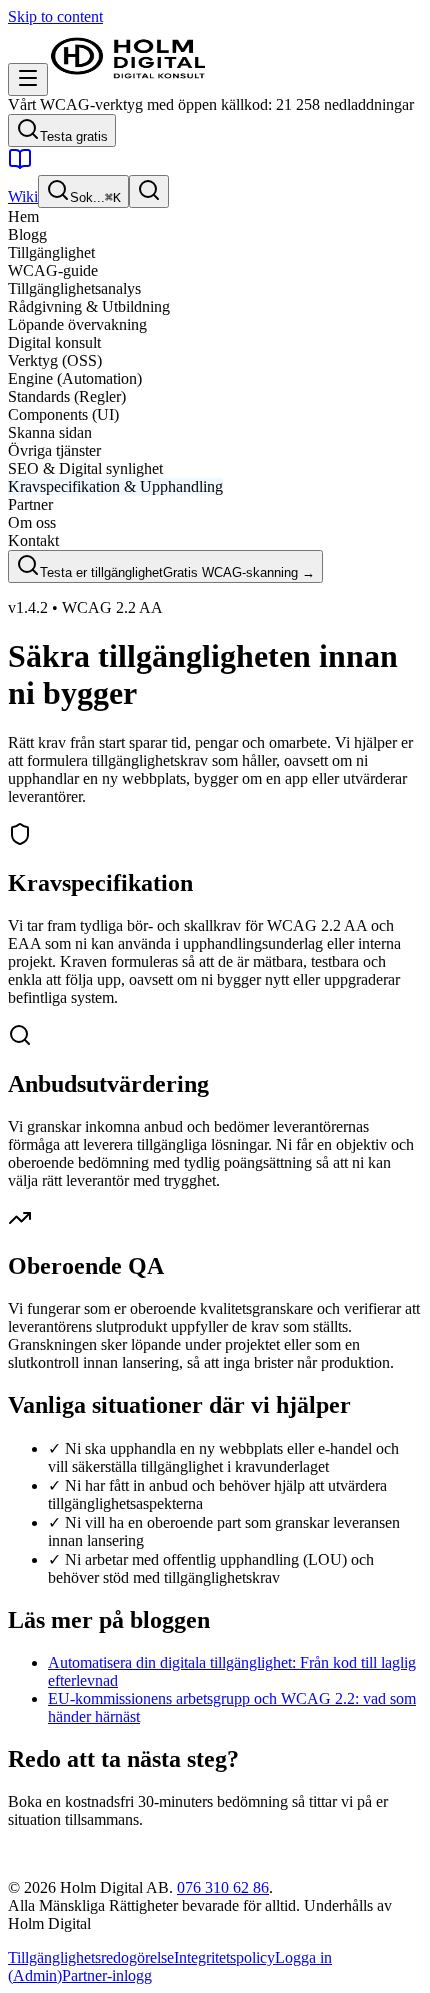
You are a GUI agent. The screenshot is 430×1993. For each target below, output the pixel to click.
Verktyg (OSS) (55, 360)
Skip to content (55, 16)
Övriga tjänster (54, 450)
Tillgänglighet (51, 252)
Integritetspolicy (224, 1957)
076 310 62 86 (223, 1887)
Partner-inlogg (107, 1975)
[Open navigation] (28, 79)
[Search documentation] (149, 191)
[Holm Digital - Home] (128, 84)
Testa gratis (74, 136)
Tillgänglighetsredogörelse (91, 1957)
